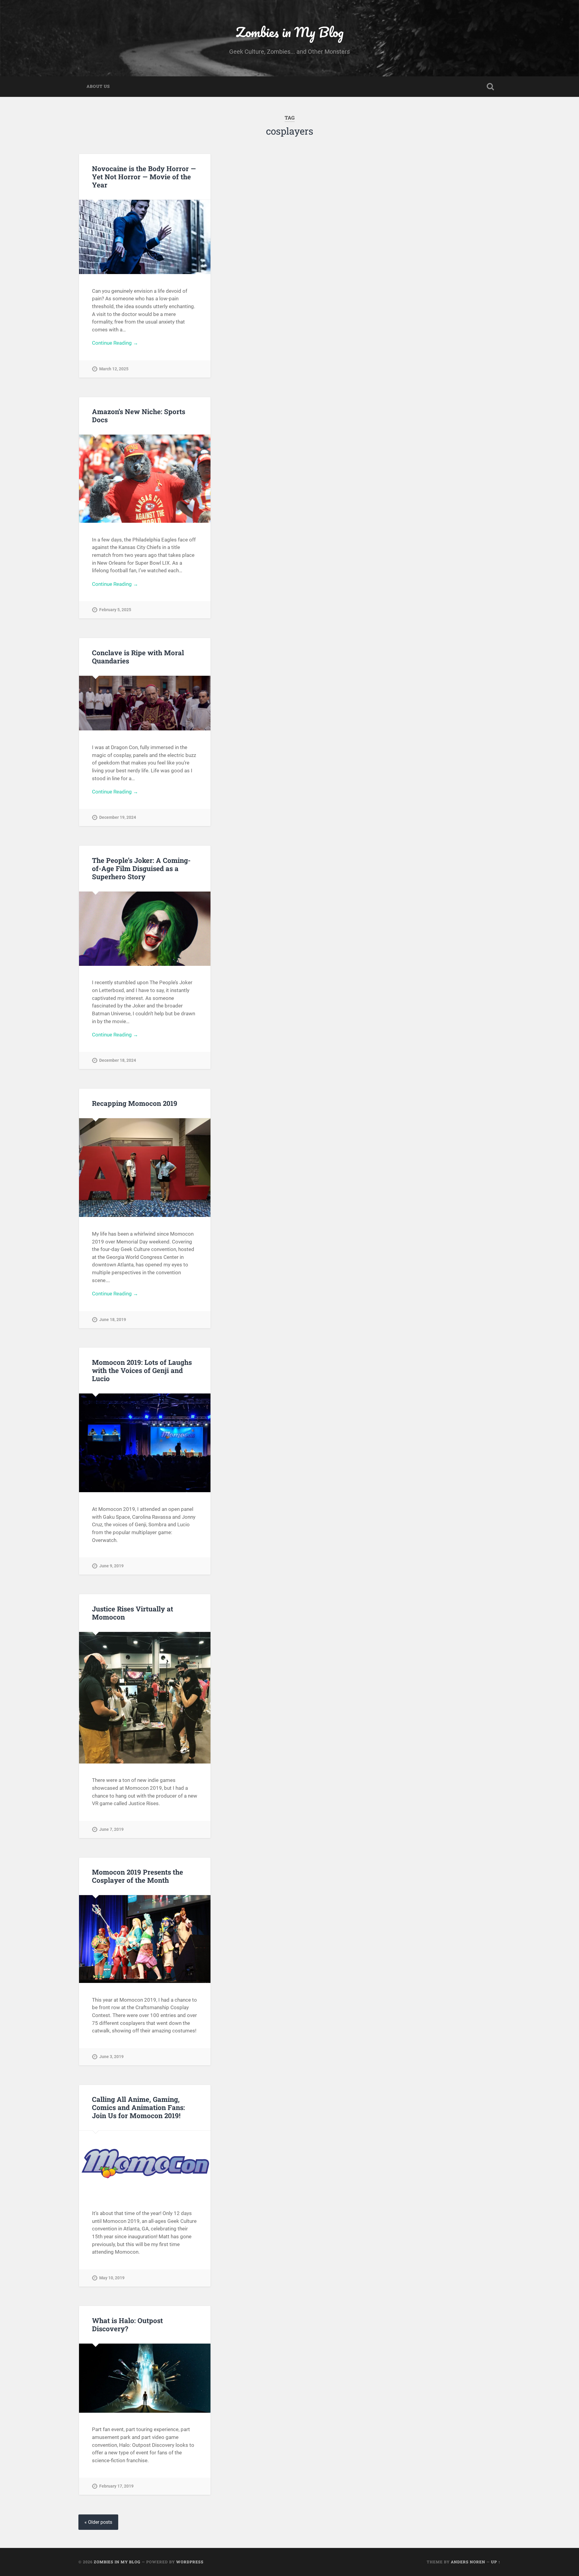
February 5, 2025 (115, 610)
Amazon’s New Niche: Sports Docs (139, 415)
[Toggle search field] (490, 87)
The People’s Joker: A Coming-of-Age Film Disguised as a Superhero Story (141, 868)
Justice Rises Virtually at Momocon (133, 1613)
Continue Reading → (115, 343)
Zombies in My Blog (290, 32)
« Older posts (98, 2522)
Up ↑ (496, 2562)
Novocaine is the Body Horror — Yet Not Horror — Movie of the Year (144, 177)
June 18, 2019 (113, 1320)
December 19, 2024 (118, 817)
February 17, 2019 (116, 2486)
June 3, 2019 (111, 2057)
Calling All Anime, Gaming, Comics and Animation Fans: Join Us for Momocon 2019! (138, 2107)
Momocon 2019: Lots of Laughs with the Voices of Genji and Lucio (142, 1370)
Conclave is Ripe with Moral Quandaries (138, 657)
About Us (98, 86)
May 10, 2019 (112, 2278)
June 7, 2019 (111, 1829)
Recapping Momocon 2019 (135, 1103)
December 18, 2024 (118, 1060)
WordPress (190, 2562)
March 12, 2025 (114, 369)
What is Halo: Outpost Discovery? (127, 2324)
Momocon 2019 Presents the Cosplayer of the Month (138, 1876)
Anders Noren (468, 2562)
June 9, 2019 (111, 1566)
